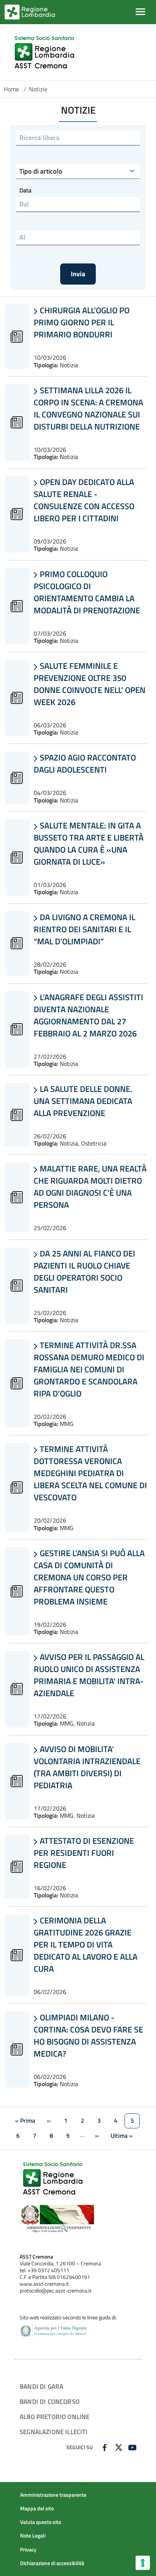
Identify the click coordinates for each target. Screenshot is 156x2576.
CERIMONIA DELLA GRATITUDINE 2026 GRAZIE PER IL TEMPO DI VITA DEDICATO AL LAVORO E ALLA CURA (86, 1945)
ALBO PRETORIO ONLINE (55, 2417)
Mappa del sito (37, 2508)
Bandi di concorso (50, 2401)
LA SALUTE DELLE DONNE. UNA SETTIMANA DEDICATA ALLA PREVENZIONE (83, 1101)
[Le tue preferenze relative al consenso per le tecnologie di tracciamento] (143, 2563)
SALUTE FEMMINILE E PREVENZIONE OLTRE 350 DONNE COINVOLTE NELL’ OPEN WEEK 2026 (90, 684)
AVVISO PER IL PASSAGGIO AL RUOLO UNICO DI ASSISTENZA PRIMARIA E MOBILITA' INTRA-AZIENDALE (89, 1675)
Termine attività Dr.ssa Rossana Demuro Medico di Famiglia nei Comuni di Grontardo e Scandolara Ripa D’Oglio (89, 1369)
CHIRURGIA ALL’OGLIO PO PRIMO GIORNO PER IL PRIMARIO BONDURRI (82, 322)
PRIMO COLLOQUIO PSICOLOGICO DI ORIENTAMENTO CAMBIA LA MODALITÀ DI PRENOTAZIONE (87, 592)
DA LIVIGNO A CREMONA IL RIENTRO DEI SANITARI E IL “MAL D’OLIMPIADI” (84, 929)
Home (11, 89)
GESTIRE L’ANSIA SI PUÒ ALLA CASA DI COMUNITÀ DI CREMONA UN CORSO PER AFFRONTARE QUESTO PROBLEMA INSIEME (89, 1577)
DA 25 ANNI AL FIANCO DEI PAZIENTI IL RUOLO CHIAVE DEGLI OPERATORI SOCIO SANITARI (84, 1272)
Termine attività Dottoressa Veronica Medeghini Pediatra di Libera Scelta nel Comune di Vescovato (90, 1473)
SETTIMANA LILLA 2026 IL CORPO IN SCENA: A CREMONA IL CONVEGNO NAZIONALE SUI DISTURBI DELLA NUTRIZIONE (88, 408)
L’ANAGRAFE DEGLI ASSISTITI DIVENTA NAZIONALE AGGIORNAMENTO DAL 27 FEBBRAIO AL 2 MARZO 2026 (88, 1015)
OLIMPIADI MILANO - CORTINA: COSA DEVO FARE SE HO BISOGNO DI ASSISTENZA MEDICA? (88, 2036)
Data (25, 190)
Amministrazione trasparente (53, 2495)
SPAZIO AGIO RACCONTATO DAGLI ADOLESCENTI (85, 764)
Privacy (28, 2550)
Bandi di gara (41, 2386)
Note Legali (33, 2536)
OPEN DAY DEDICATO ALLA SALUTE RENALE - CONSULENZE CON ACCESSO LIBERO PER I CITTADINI (84, 500)
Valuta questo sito (41, 2522)
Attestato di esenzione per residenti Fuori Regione (84, 1853)
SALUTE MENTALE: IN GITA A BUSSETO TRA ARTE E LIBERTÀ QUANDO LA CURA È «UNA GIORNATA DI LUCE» (89, 844)
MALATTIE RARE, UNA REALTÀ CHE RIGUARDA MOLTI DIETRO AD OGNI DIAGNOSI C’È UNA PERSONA (90, 1187)
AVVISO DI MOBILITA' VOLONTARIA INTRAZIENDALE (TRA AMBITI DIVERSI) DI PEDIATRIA (87, 1767)
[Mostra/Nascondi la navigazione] (140, 12)
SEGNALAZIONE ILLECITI (54, 2432)
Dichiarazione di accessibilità (52, 2563)
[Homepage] (45, 52)
